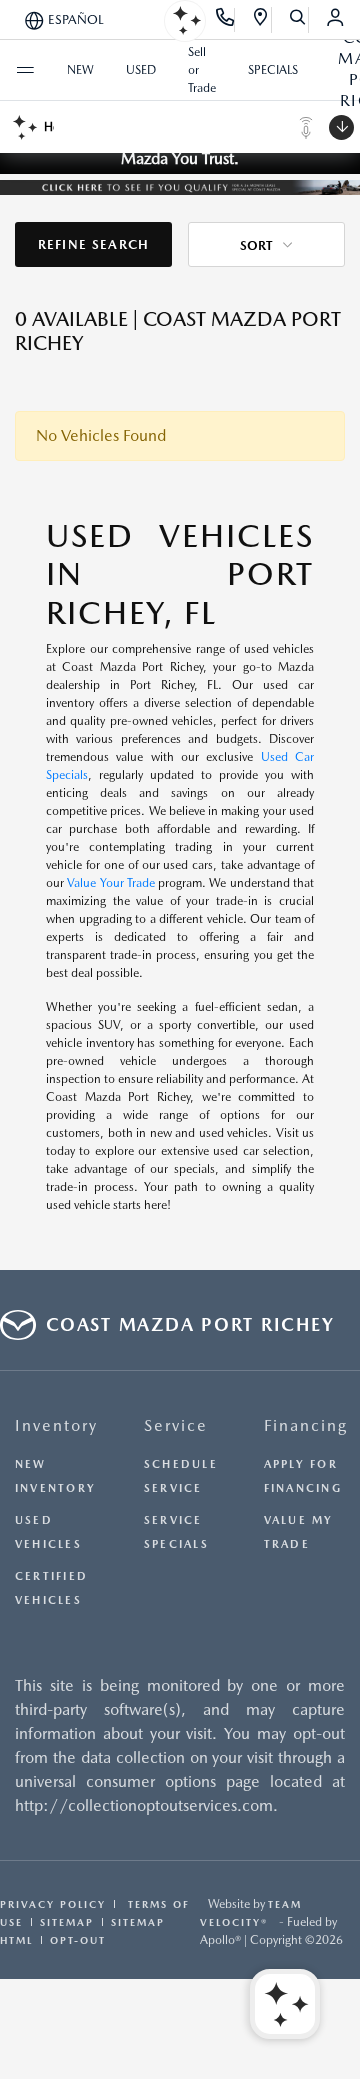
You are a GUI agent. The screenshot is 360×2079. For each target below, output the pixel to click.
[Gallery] (180, 186)
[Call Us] (225, 20)
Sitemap (67, 1922)
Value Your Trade (111, 883)
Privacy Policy (53, 1904)
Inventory (56, 1425)
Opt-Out (78, 1940)
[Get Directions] (261, 20)
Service (176, 1425)
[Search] (298, 20)
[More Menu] (25, 70)
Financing (306, 1425)
